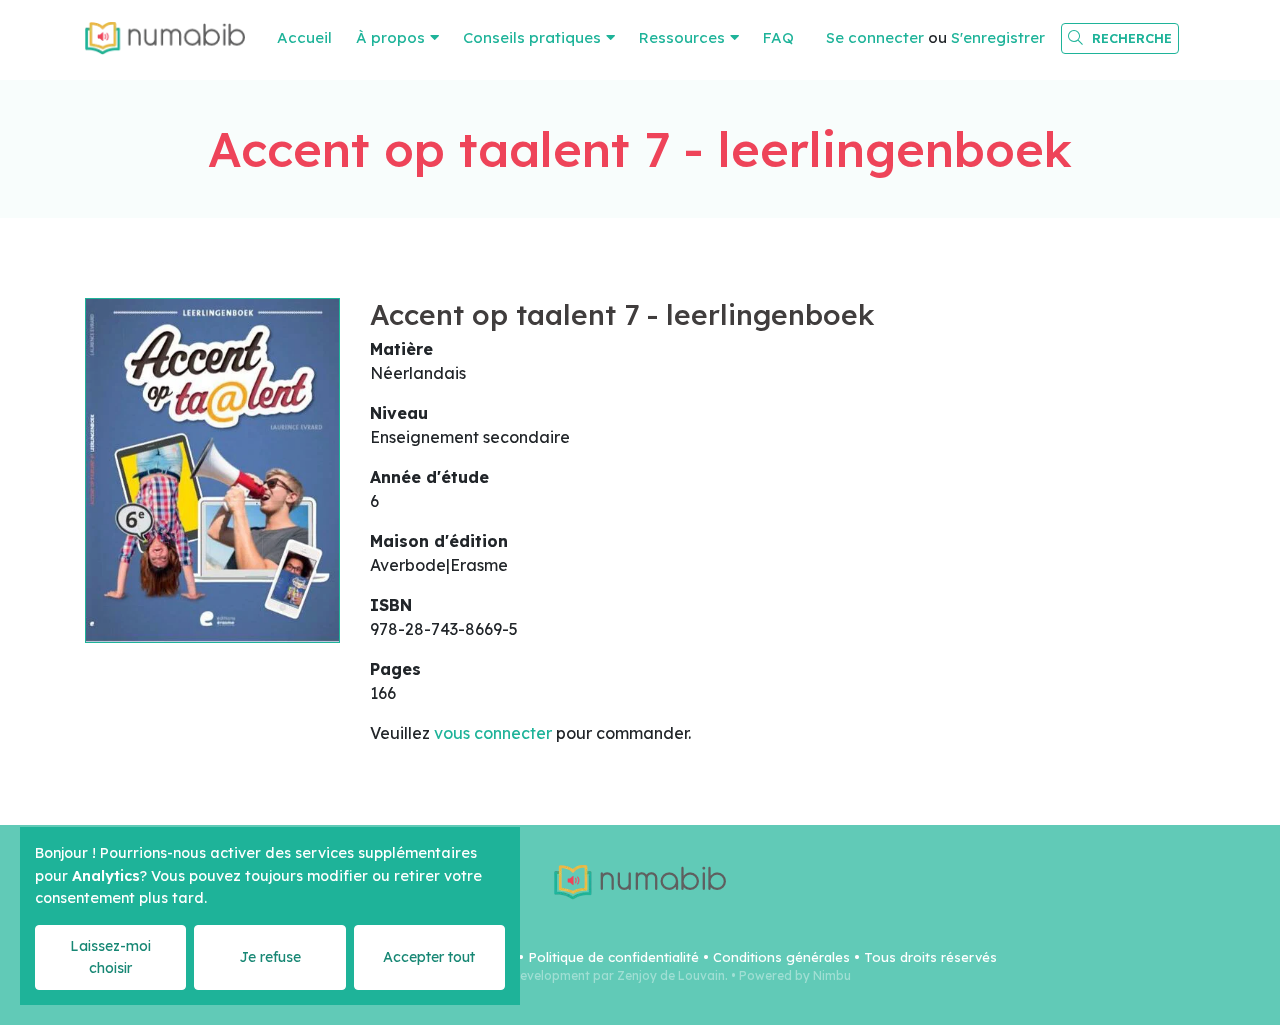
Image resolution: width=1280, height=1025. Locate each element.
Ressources (682, 37)
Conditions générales (781, 957)
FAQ (778, 37)
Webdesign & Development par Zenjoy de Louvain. (579, 975)
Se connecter (875, 37)
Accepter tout (429, 957)
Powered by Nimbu (795, 975)
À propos (390, 37)
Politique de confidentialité (613, 957)
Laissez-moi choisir (110, 956)
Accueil (304, 37)
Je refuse (270, 957)
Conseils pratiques (532, 37)
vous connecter (493, 733)
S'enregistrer (998, 37)
